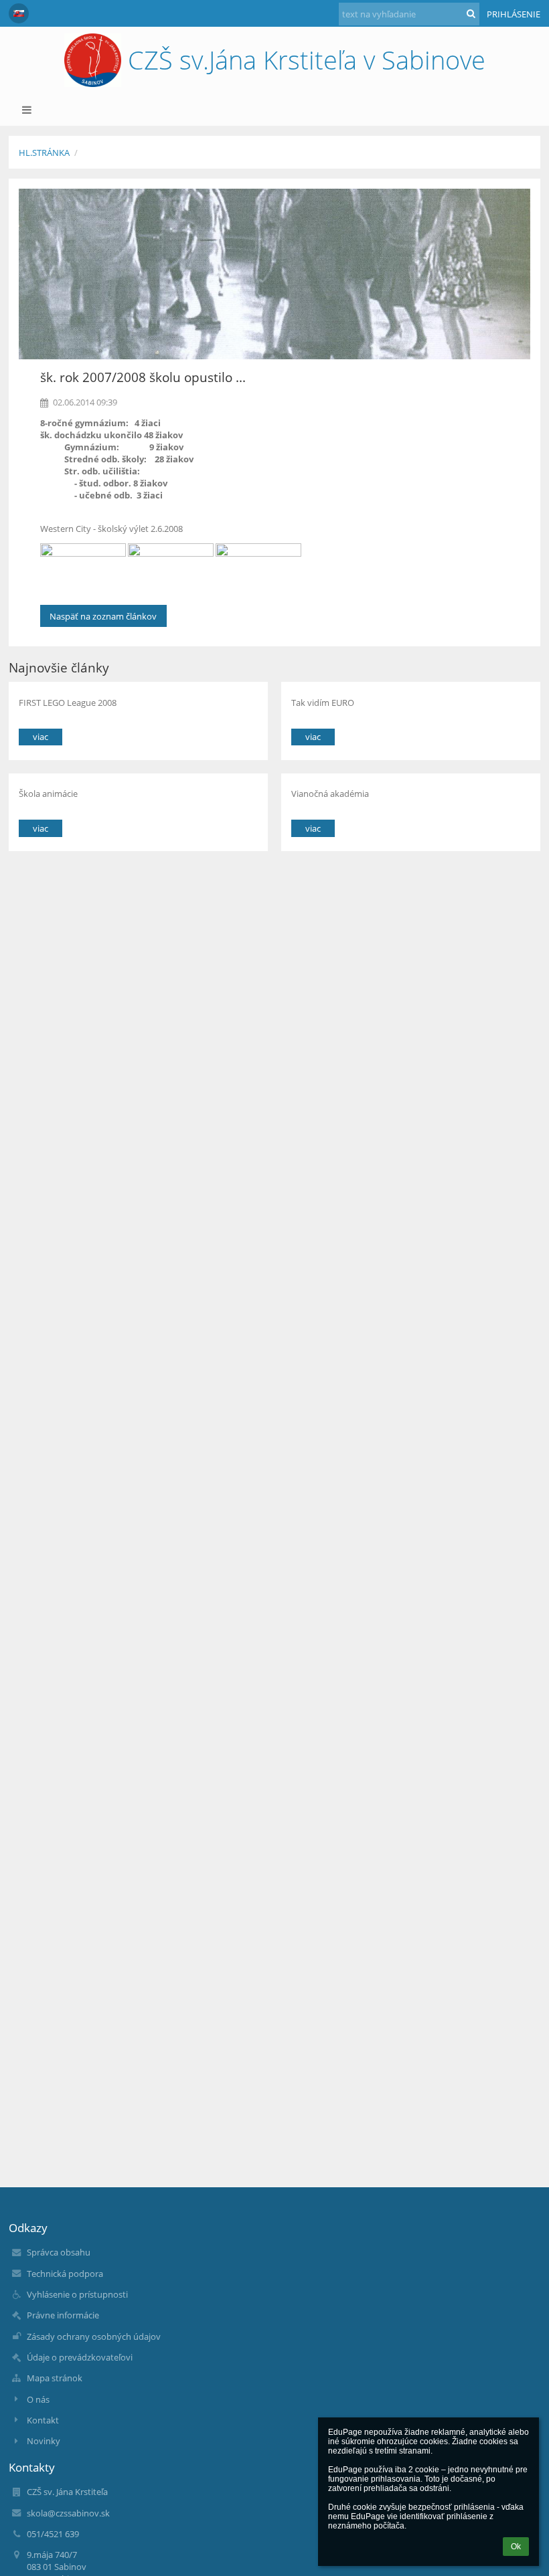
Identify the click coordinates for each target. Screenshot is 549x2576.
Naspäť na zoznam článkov (103, 616)
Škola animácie (48, 794)
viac (41, 737)
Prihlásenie (514, 14)
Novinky (44, 2441)
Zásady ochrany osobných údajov (94, 2336)
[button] (19, 13)
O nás (38, 2399)
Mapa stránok (55, 2378)
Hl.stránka (44, 153)
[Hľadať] (471, 13)
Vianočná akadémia (330, 794)
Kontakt (43, 2420)
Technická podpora (65, 2274)
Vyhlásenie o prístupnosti (77, 2294)
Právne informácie (63, 2315)
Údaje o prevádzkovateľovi (80, 2357)
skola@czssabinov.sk (68, 2513)
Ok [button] (516, 2547)
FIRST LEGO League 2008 (68, 703)
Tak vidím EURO (323, 703)
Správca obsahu (59, 2252)
